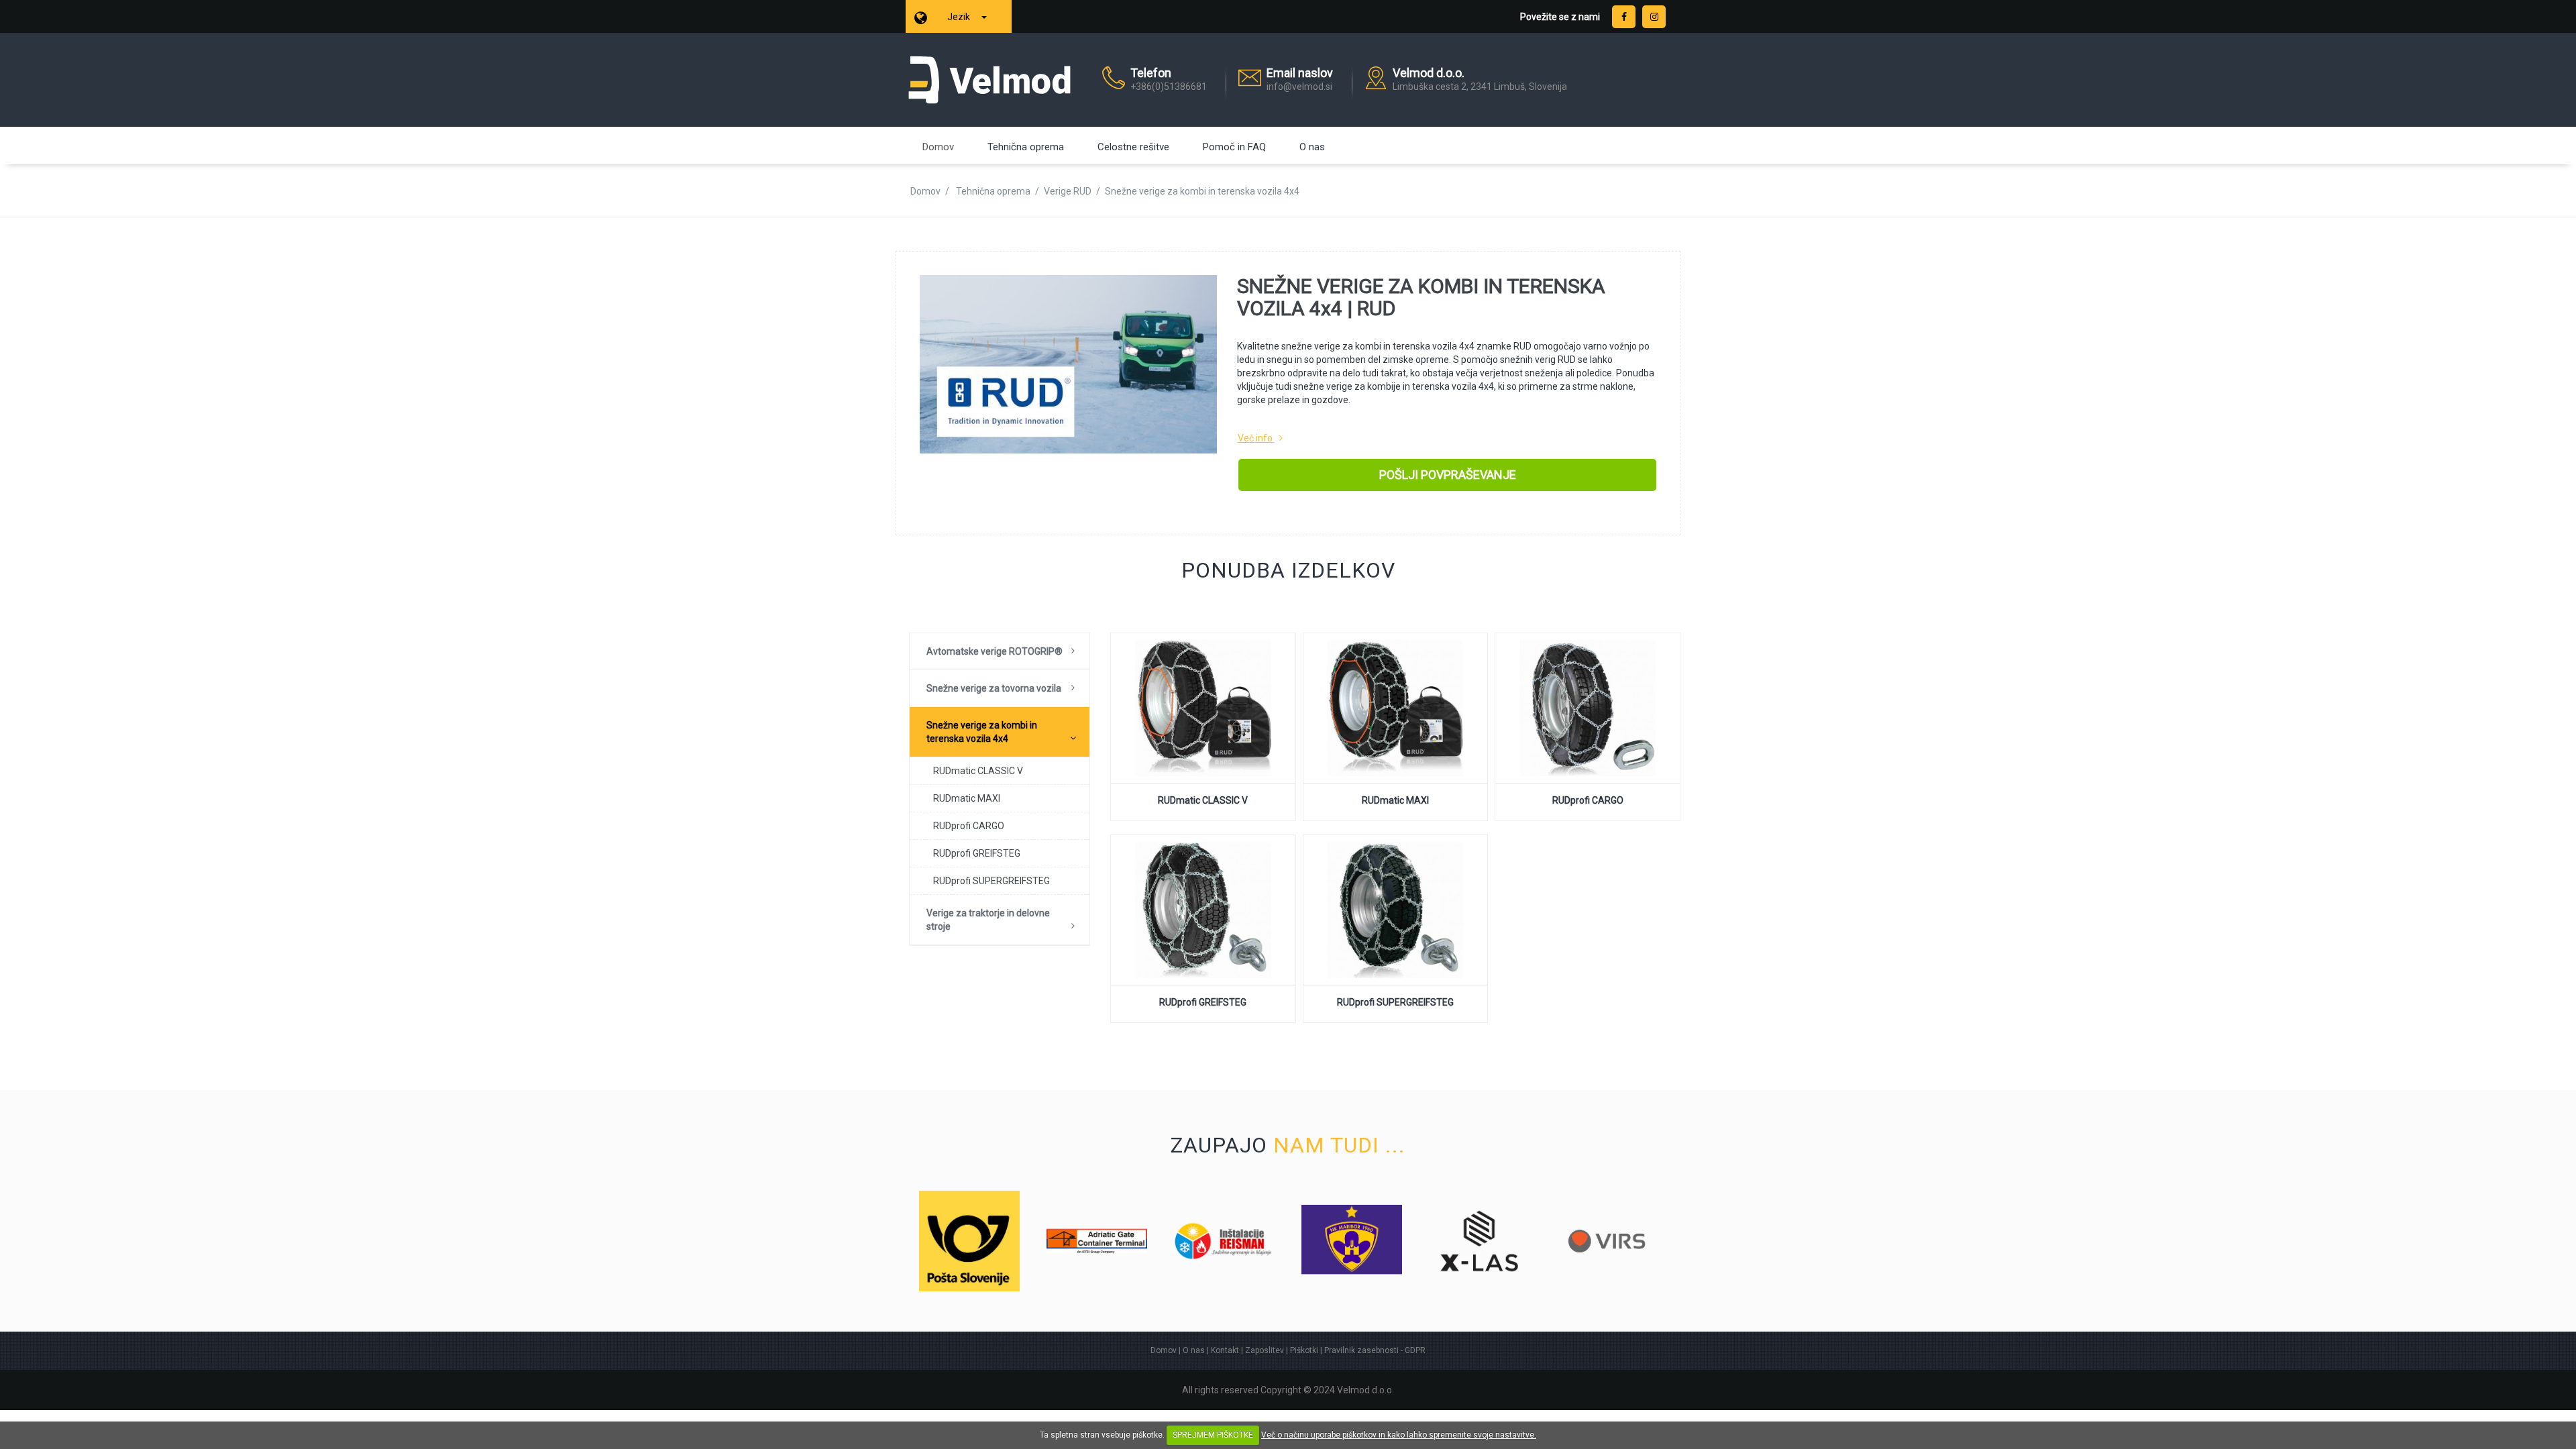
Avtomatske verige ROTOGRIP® (995, 651)
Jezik (960, 17)
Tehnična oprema (1026, 147)
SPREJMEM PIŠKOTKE (1213, 1435)
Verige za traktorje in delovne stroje (988, 920)
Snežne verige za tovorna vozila (994, 688)
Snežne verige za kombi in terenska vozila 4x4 (982, 732)
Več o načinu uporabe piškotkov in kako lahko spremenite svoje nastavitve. (1399, 1435)
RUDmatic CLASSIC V (978, 771)
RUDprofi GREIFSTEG (977, 853)
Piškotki (1304, 1350)
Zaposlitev (1265, 1350)
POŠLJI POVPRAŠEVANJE (1448, 475)
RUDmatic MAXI (967, 798)
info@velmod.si (1299, 87)
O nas (1312, 147)
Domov (938, 147)
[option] (969, 1241)
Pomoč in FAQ (1234, 147)
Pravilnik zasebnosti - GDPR (1375, 1350)
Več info (1255, 438)
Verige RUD (1068, 191)
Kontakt (1225, 1350)
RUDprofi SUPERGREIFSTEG (991, 881)
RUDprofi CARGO (969, 826)
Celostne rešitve (1133, 147)
